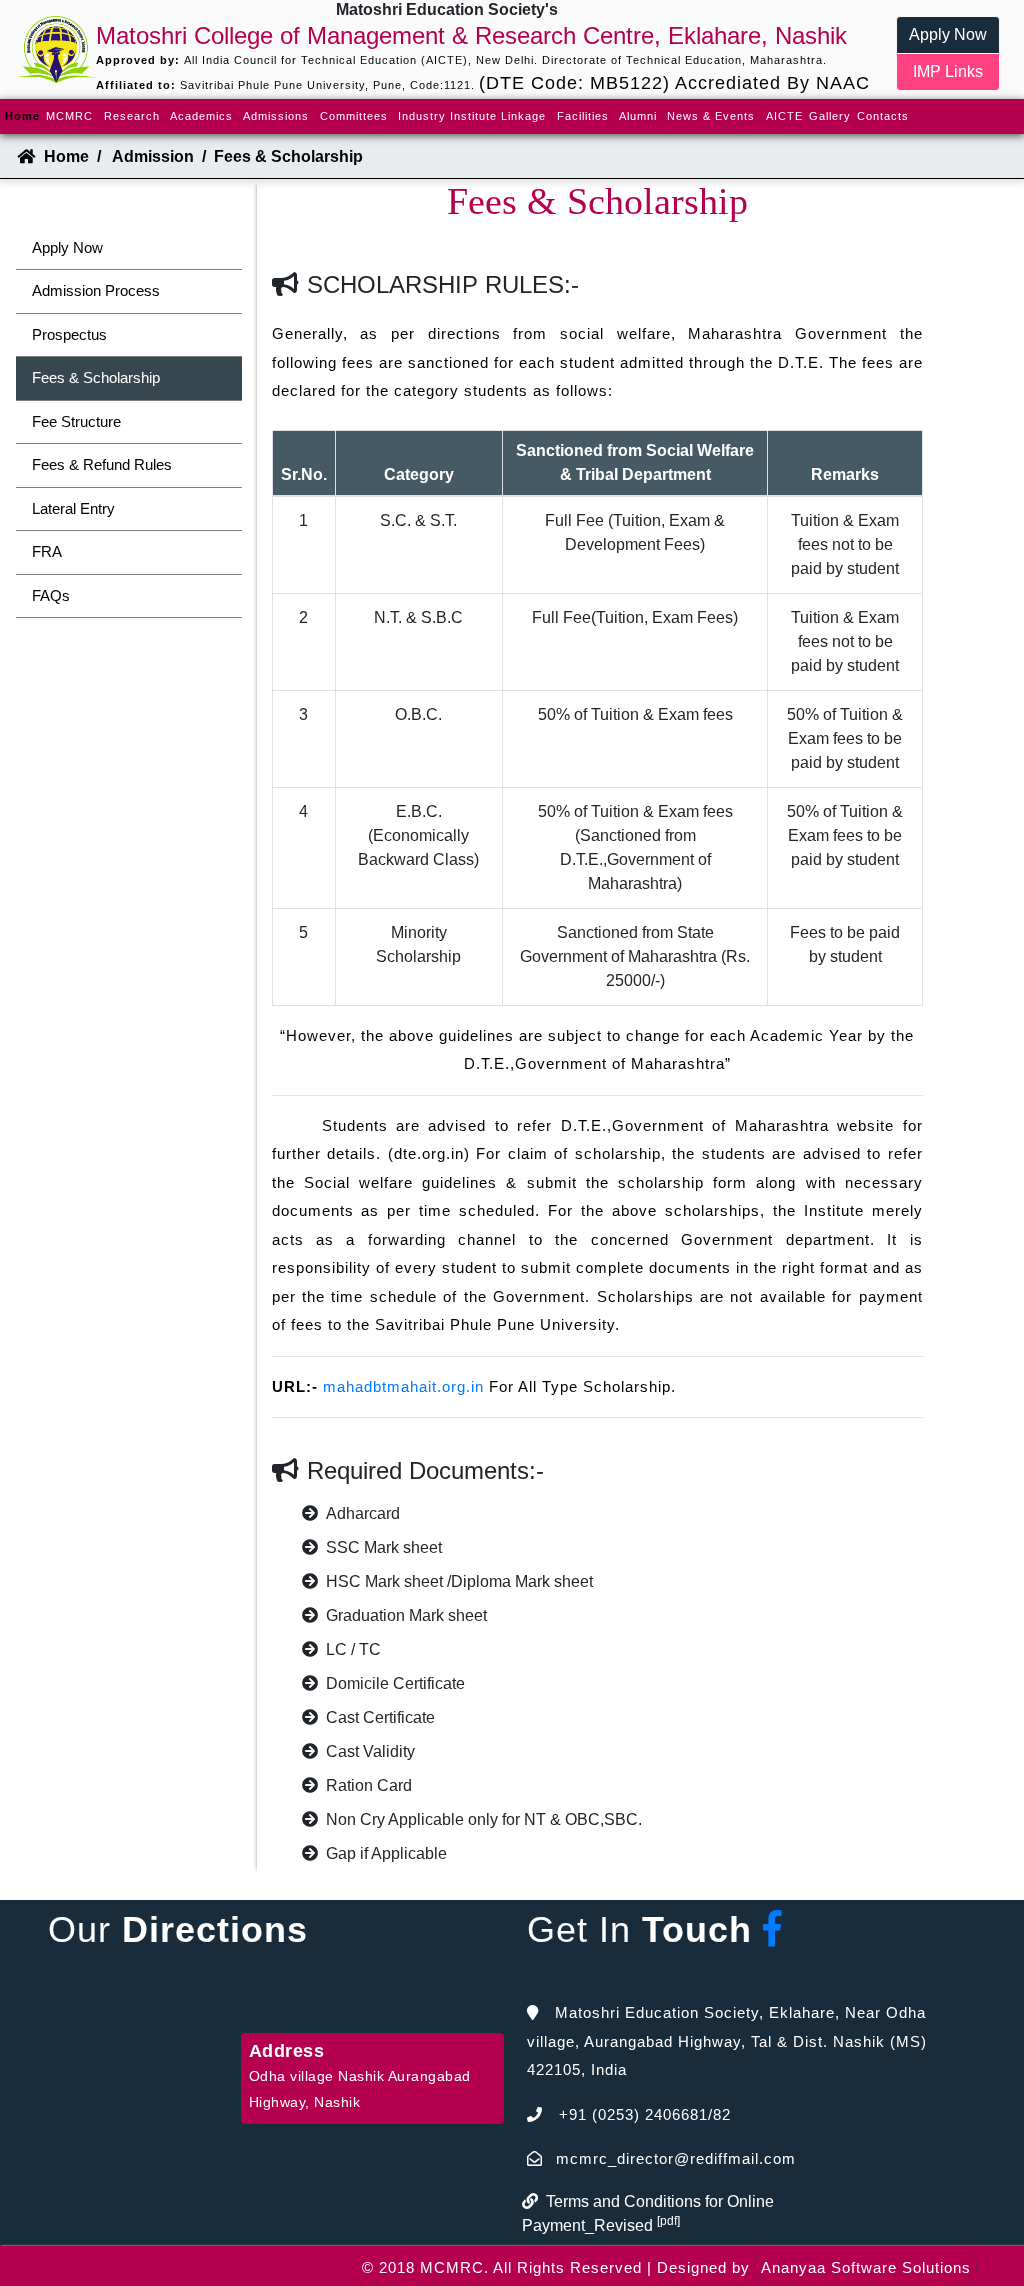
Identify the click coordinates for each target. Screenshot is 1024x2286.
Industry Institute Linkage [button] (472, 116)
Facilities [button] (583, 116)
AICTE (784, 116)
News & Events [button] (711, 116)
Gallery (830, 116)
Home (23, 115)
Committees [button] (354, 116)
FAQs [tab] (51, 595)
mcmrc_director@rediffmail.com (676, 2158)
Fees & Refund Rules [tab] (102, 464)
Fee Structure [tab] (76, 421)
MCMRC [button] (69, 116)
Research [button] (132, 116)
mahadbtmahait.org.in (403, 1386)
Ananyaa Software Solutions (866, 2267)
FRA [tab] (47, 551)
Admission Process (96, 290)
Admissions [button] (276, 116)
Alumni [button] (638, 116)
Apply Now (948, 34)
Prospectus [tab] (69, 334)
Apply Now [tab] (67, 247)
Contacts (883, 116)
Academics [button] (201, 116)
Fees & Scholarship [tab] (96, 377)
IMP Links (948, 71)
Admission (153, 156)
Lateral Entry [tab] (73, 508)
